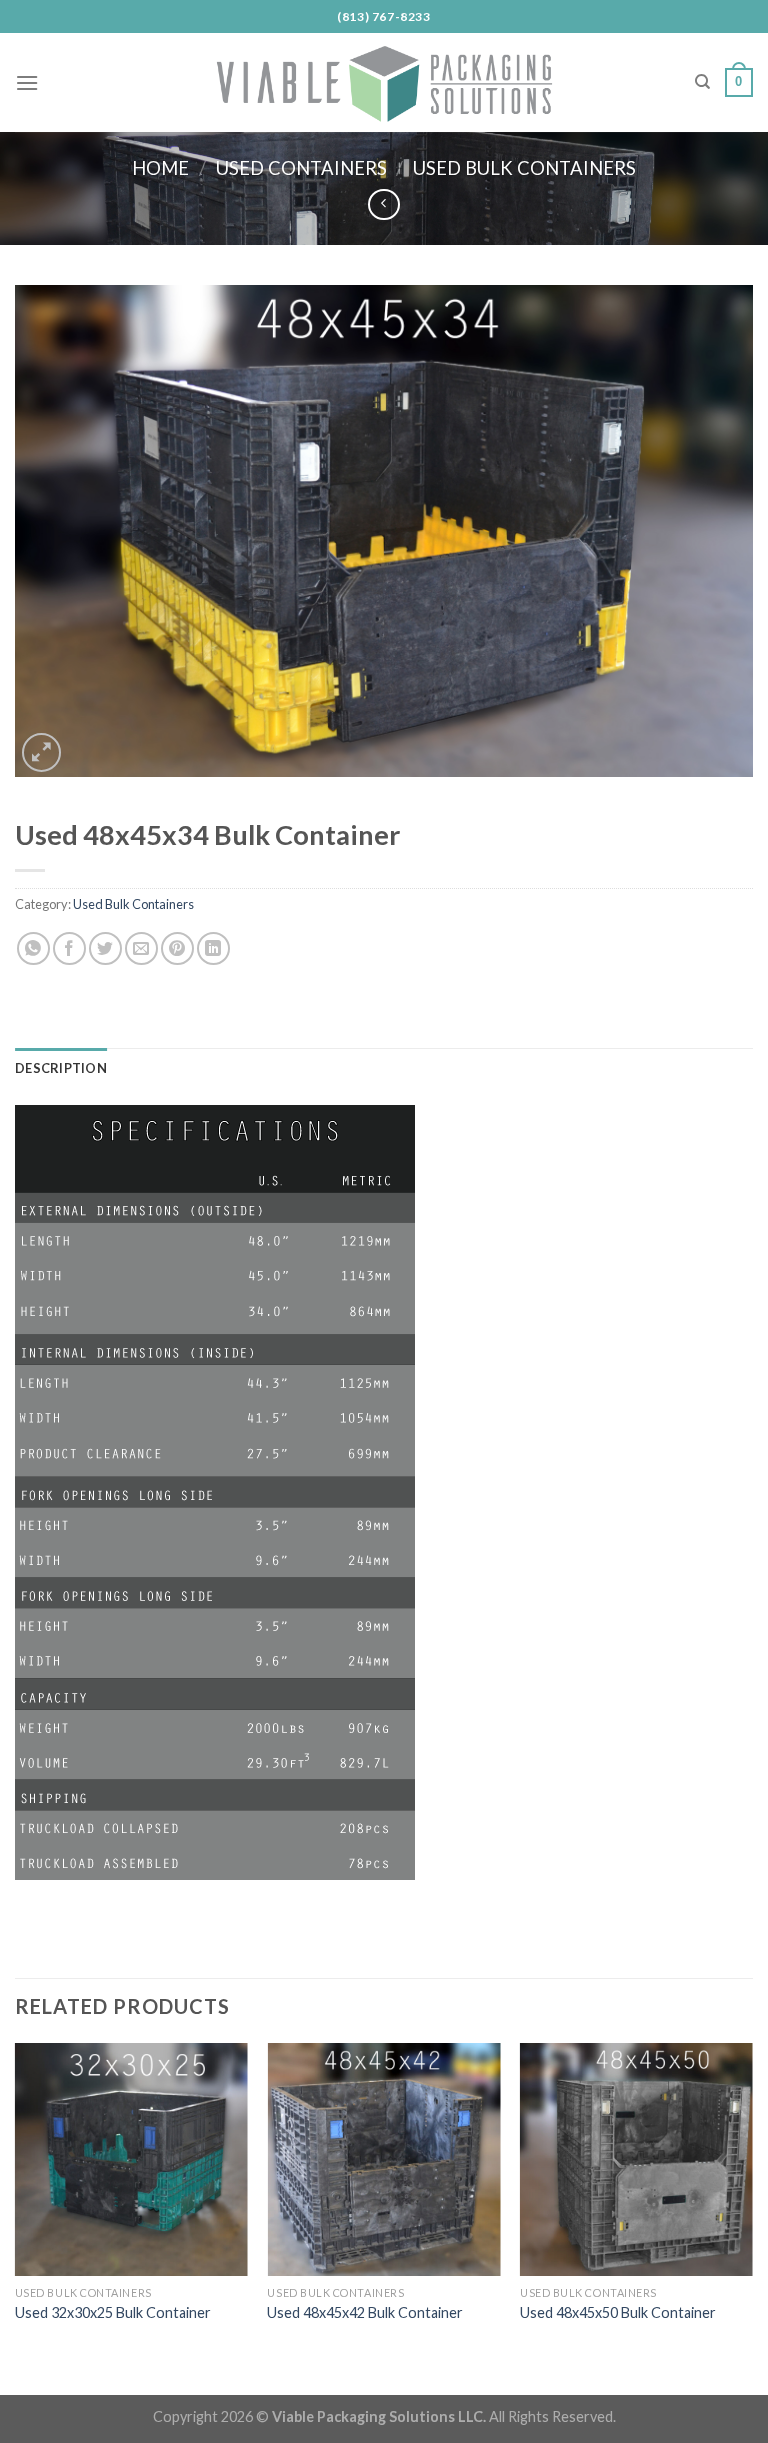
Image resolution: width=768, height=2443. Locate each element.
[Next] (752, 2202)
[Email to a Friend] (141, 948)
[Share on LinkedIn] (213, 948)
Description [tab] (61, 1068)
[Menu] (27, 82)
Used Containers (301, 168)
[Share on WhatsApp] (33, 948)
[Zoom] (41, 752)
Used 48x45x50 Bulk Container (618, 2312)
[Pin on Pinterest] (177, 948)
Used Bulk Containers (524, 168)
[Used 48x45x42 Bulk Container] (383, 2159)
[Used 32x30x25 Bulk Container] (131, 2159)
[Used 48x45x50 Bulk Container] (636, 2159)
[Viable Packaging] (384, 82)
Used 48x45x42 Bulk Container (365, 2312)
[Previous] (16, 2202)
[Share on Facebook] (69, 948)
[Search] (702, 82)
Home (160, 168)
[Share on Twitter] (105, 948)
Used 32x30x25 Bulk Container (113, 2312)
